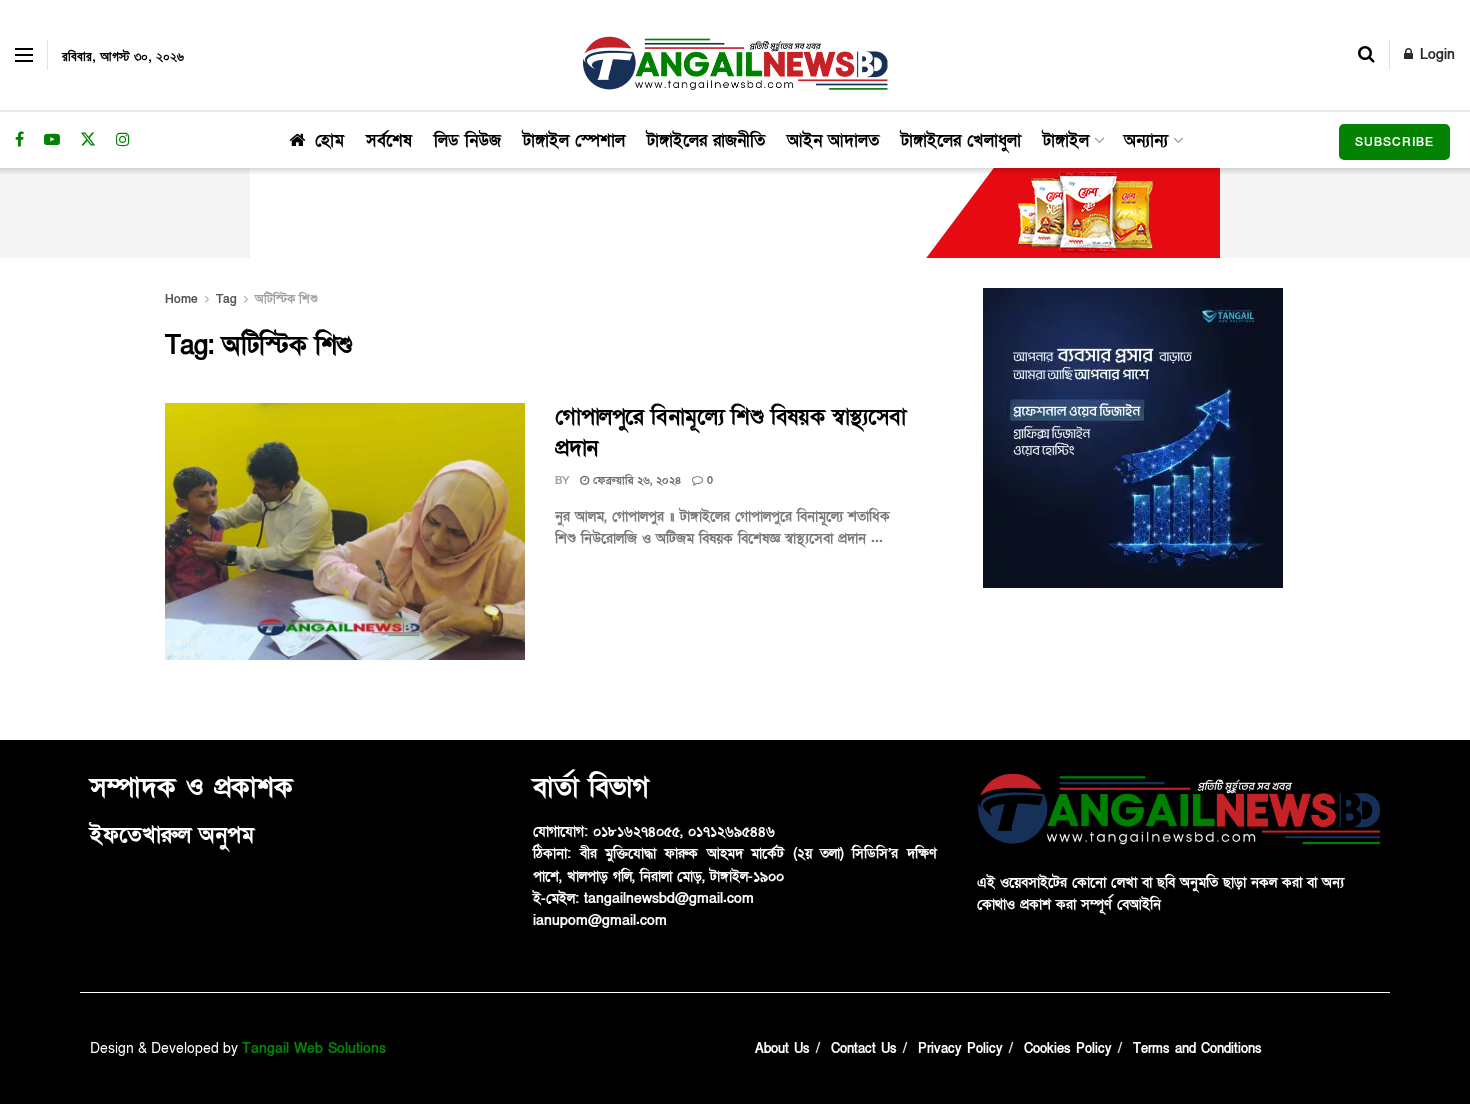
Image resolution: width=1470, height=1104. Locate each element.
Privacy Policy (960, 1049)
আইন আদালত (833, 140)
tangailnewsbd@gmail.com (669, 898)
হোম (329, 140)
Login (1435, 54)
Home (181, 299)
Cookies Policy (1068, 1049)
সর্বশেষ (389, 140)
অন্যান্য (1146, 140)
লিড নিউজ (467, 140)
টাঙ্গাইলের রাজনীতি (706, 140)
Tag (226, 299)
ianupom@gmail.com (600, 920)
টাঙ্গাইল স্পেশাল (574, 140)
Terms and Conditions (1197, 1049)
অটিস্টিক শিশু (286, 299)
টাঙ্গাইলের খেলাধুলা (961, 140)
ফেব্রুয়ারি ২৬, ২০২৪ (635, 480)
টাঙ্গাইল (1066, 140)
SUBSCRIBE (1394, 142)
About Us (782, 1049)
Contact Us (864, 1049)
